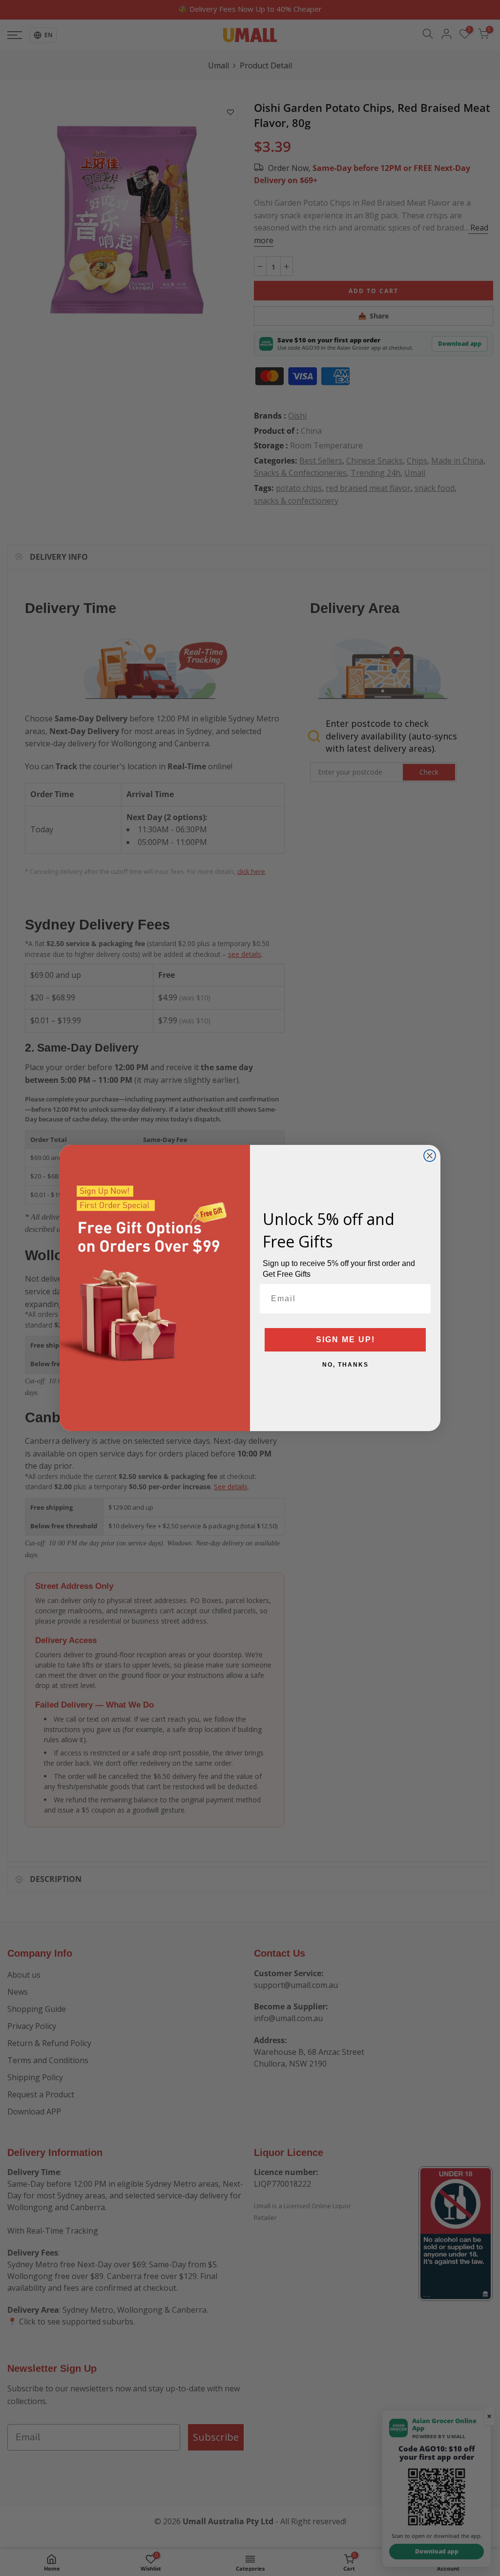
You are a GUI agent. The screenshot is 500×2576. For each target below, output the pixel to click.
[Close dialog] (430, 1156)
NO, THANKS (345, 1365)
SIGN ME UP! (345, 1340)
